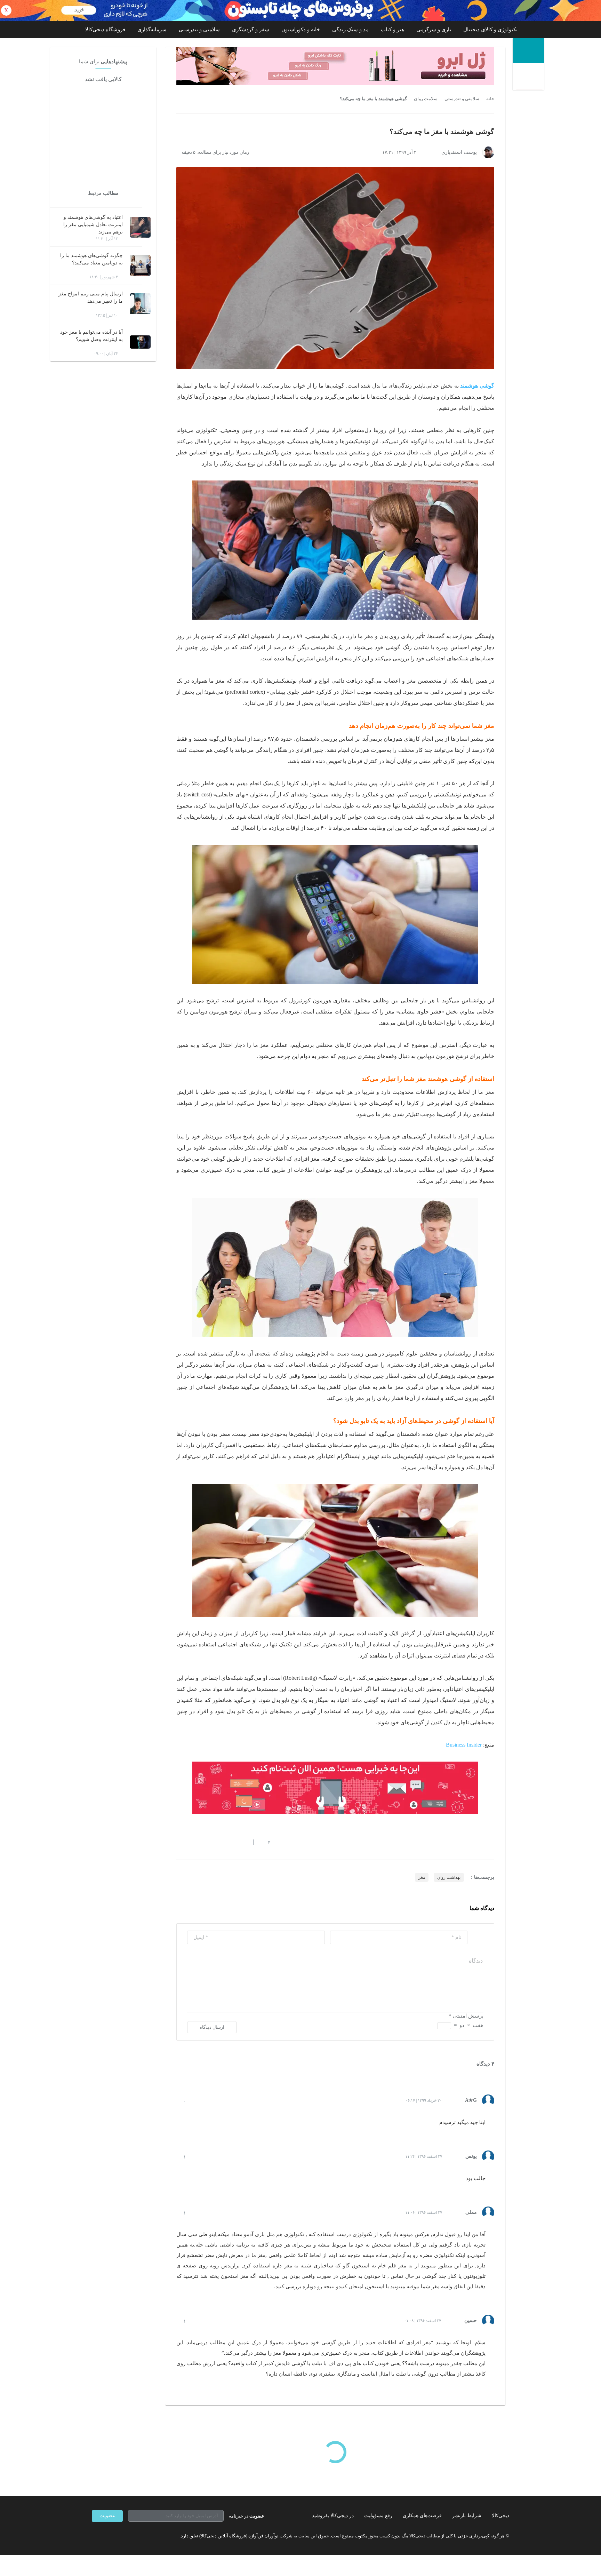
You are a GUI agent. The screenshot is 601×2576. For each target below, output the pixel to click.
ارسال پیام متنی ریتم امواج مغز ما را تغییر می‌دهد (91, 297)
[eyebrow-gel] (335, 66)
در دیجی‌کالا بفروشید (333, 2516)
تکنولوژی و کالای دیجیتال (490, 30)
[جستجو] (529, 77)
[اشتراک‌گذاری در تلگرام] (179, 1842)
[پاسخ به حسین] (206, 2321)
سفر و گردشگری (251, 30)
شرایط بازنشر (467, 2516)
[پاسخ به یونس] (206, 2156)
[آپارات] (132, 2536)
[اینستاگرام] (107, 2536)
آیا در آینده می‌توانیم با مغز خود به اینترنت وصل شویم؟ (91, 336)
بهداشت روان (449, 1877)
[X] (120, 2536)
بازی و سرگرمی (434, 30)
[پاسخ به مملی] (206, 2212)
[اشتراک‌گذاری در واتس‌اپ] (192, 1842)
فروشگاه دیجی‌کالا (105, 30)
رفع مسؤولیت (378, 2516)
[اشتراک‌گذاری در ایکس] (204, 1842)
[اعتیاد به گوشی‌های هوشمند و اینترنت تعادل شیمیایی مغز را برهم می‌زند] (140, 227)
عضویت (107, 2516)
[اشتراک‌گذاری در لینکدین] (229, 1842)
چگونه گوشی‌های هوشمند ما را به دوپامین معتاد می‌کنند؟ (91, 259)
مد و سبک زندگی (350, 30)
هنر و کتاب (392, 30)
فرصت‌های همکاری (422, 2516)
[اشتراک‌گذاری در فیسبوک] (217, 1842)
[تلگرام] (95, 2536)
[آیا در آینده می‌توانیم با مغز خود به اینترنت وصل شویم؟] (140, 342)
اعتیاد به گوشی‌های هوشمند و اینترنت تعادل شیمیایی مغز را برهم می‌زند (93, 225)
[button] (266, 1842)
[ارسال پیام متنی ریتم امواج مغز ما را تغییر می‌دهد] (140, 304)
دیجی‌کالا (500, 2516)
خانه (490, 99)
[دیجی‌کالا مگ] (528, 51)
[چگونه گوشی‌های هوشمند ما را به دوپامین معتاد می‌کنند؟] (140, 265)
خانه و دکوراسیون (301, 30)
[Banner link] (300, 10)
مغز (422, 1877)
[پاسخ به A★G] (206, 2100)
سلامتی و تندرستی (199, 30)
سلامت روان (426, 99)
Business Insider (464, 1745)
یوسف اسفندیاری (459, 152)
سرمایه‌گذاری (152, 30)
